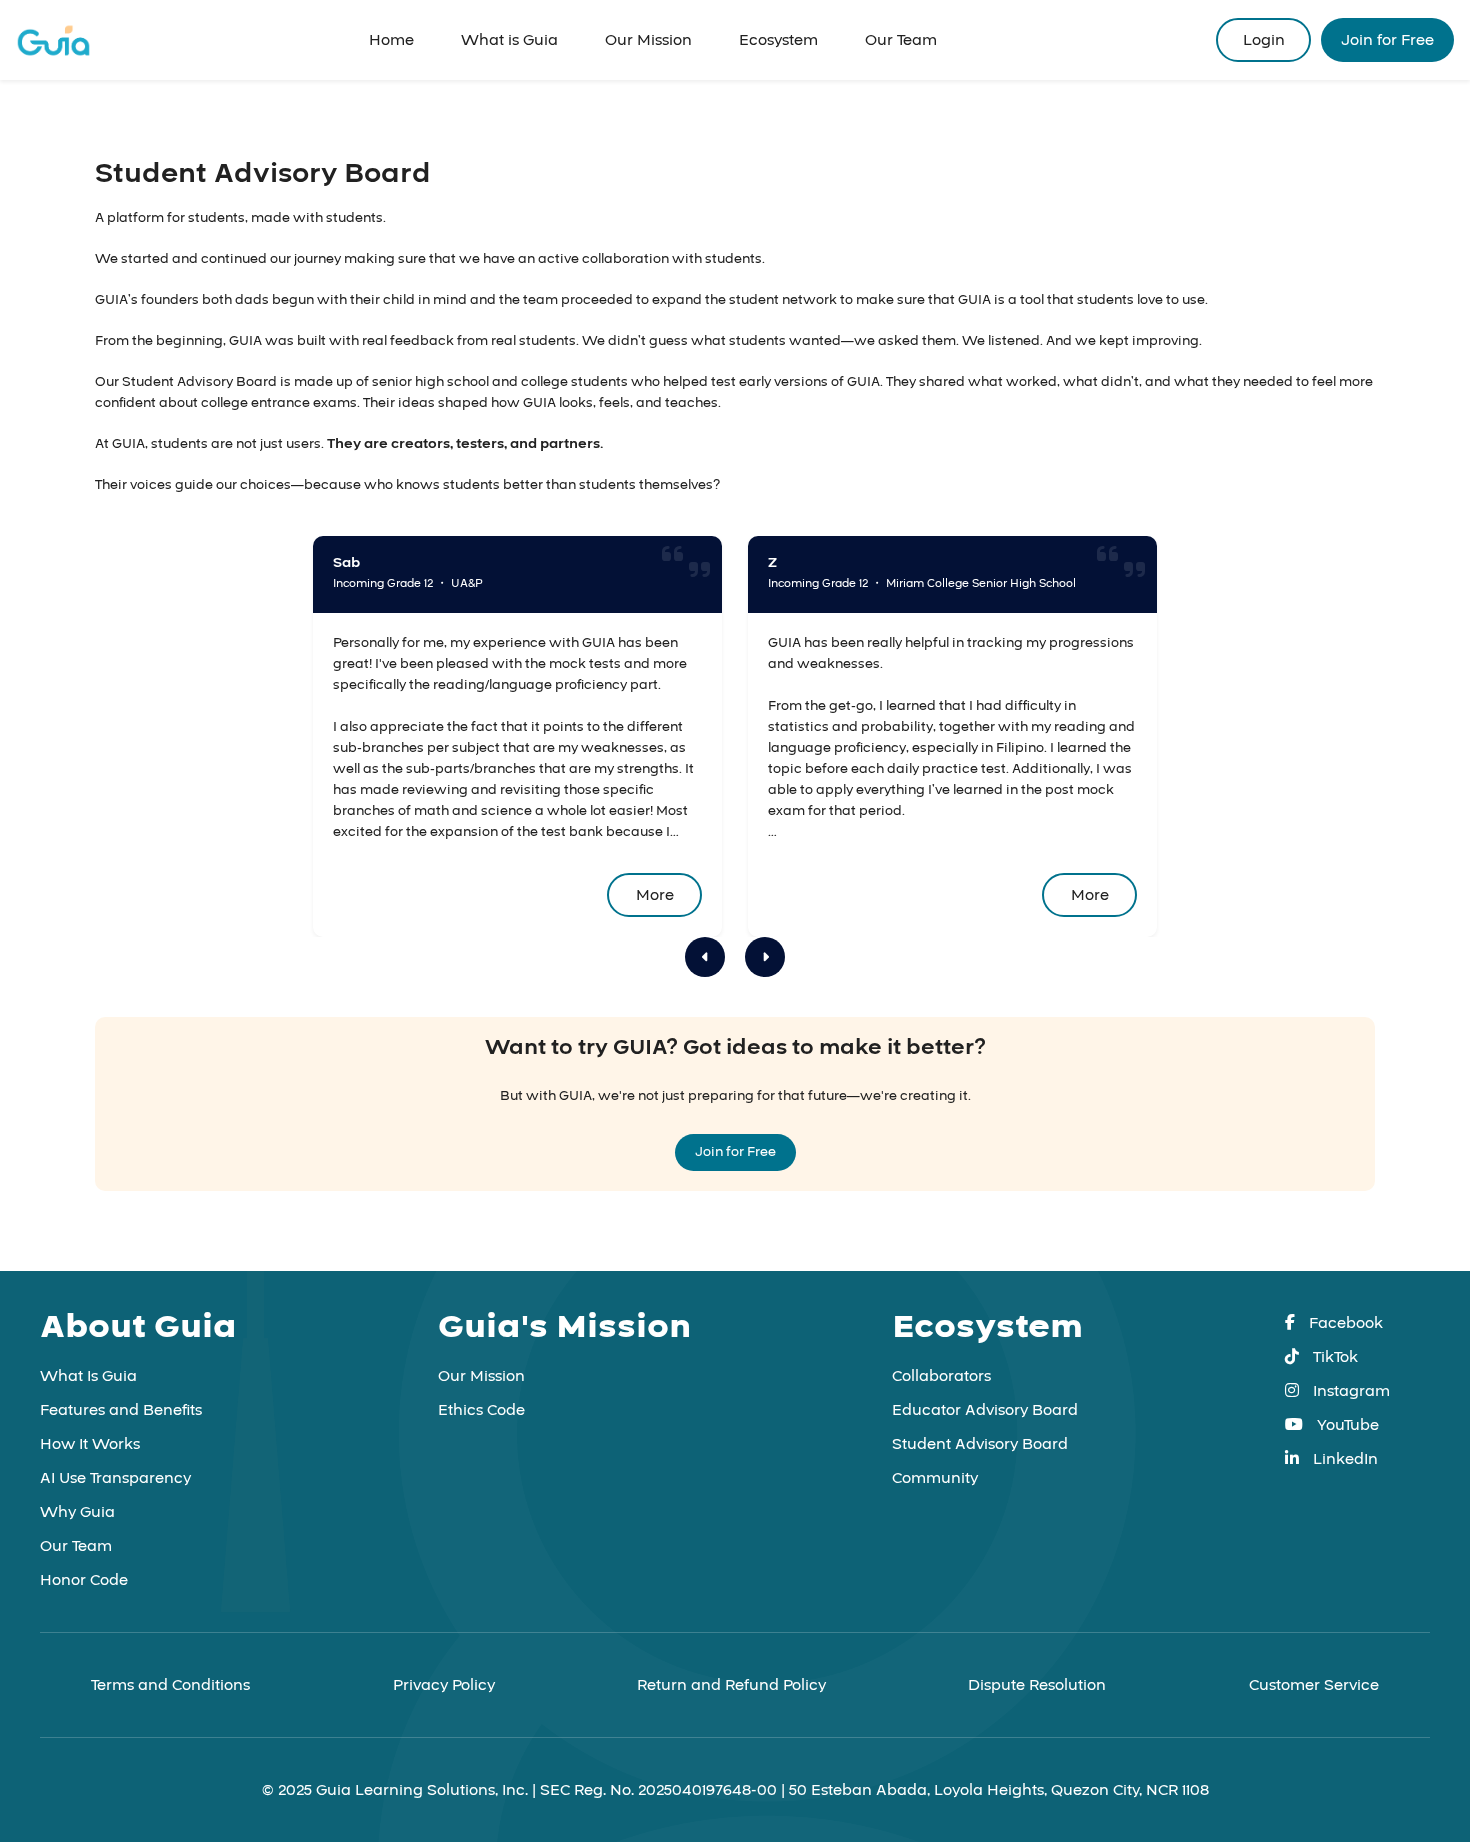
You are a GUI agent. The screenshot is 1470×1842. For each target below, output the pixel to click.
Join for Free (1387, 40)
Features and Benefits (121, 1410)
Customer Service (1314, 1685)
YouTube (1346, 1425)
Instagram (1349, 1391)
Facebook (1344, 1323)
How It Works (90, 1444)
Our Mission (648, 40)
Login (1264, 40)
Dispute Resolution (1037, 1685)
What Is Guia (88, 1376)
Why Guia (77, 1512)
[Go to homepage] (53, 40)
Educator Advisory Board (985, 1410)
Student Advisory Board (980, 1444)
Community (935, 1478)
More (655, 895)
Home (391, 40)
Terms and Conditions (170, 1685)
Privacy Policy (444, 1685)
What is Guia (509, 40)
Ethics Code (481, 1410)
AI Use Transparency (115, 1478)
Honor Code (84, 1580)
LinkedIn (1343, 1459)
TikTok (1333, 1357)
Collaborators (941, 1376)
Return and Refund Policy (731, 1685)
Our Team (901, 40)
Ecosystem (778, 40)
